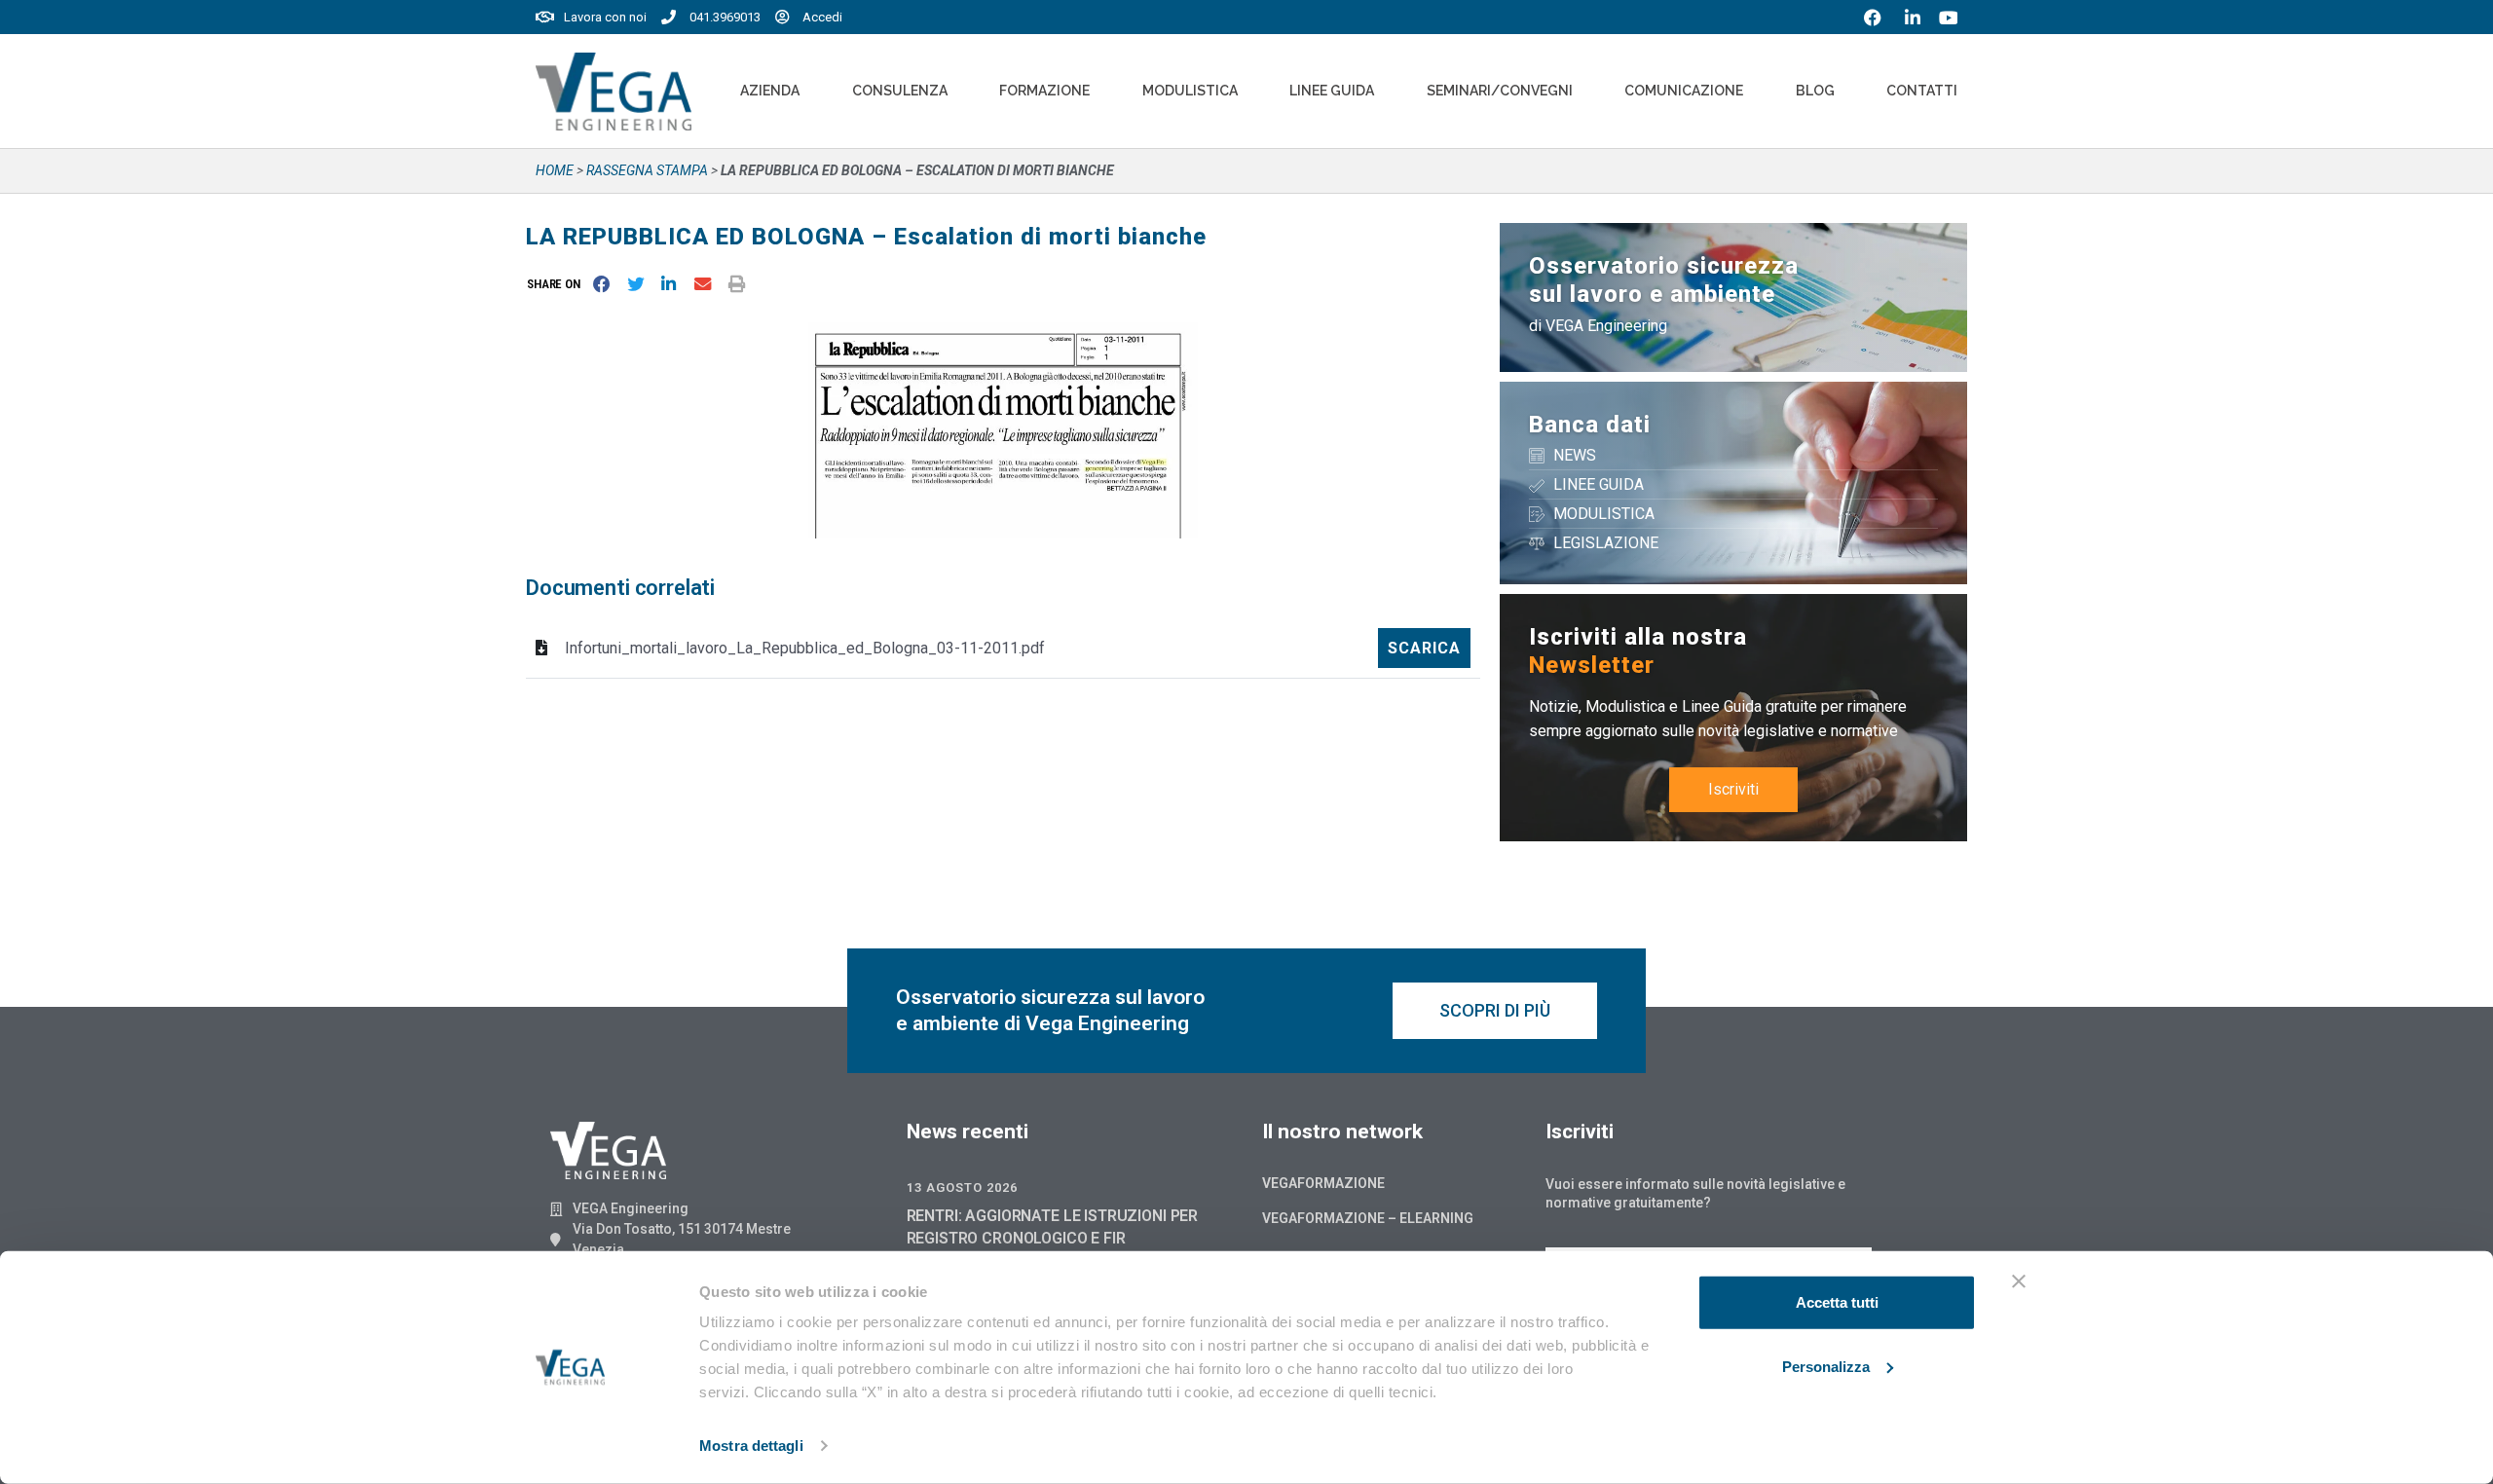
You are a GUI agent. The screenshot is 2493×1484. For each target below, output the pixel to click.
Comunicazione (1684, 91)
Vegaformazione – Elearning (1368, 1218)
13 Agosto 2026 (962, 1187)
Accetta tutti (1837, 1302)
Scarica (1424, 648)
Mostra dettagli (751, 1446)
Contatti (1922, 91)
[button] (558, 284)
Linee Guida (1332, 91)
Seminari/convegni (1500, 91)
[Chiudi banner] (2019, 1281)
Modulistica (1190, 91)
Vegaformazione (1323, 1183)
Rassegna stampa (647, 170)
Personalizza (1826, 1366)
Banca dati (1590, 425)
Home (555, 170)
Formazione (1044, 91)
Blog (1815, 91)
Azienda (770, 91)
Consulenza (900, 91)
